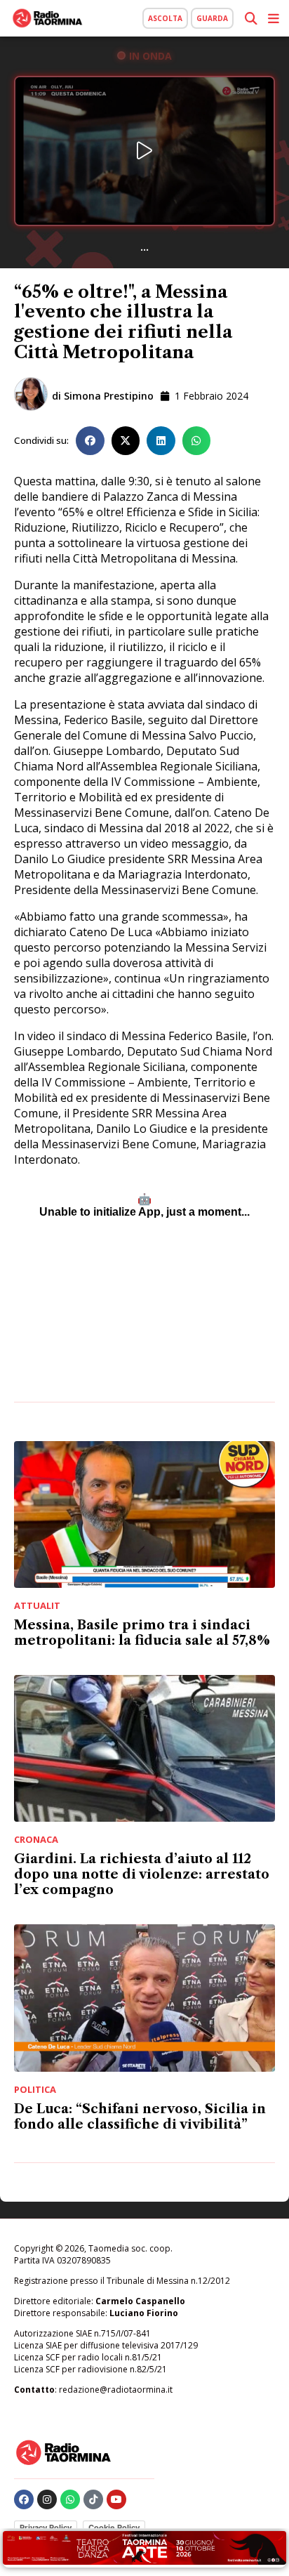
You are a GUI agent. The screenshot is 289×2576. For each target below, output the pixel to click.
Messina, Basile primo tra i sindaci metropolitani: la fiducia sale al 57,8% (142, 1633)
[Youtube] (116, 2499)
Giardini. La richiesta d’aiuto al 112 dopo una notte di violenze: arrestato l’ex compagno (142, 1874)
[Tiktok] (93, 2499)
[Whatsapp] (70, 2499)
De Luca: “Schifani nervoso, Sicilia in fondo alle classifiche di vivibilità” (140, 2117)
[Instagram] (47, 2499)
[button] (90, 441)
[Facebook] (24, 2499)
